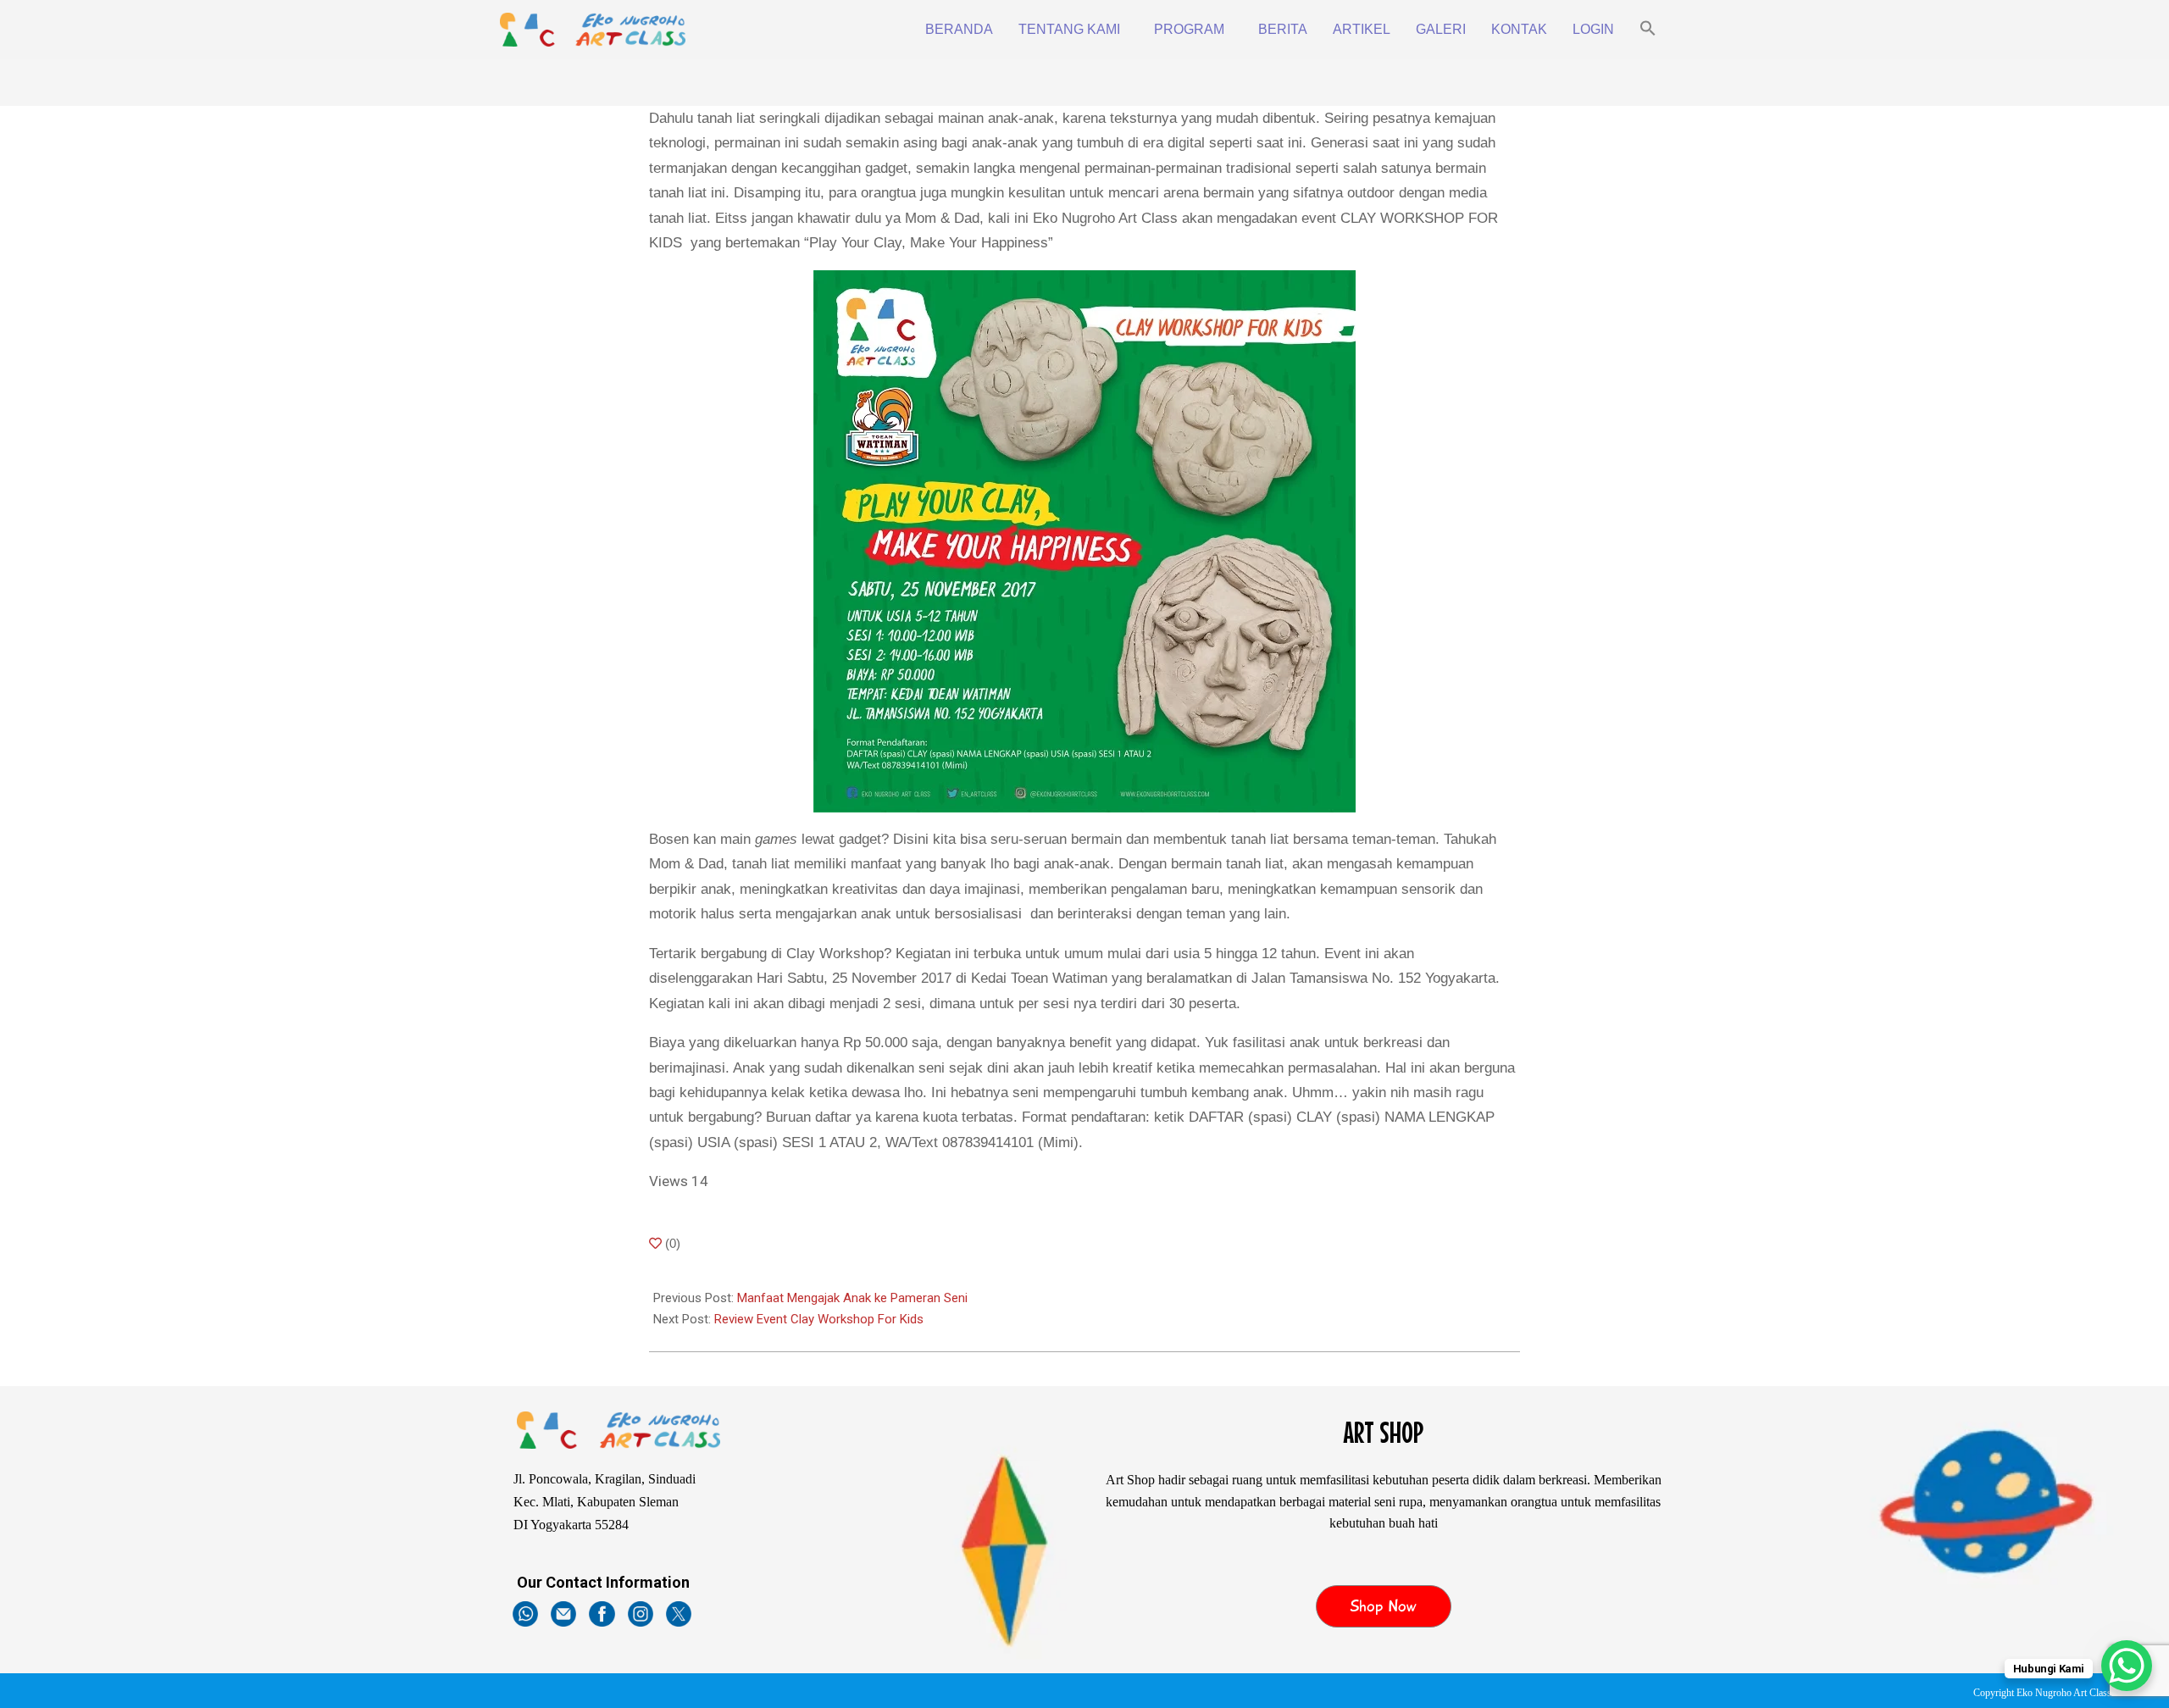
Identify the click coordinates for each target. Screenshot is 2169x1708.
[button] (1648, 30)
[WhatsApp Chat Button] (2127, 1666)
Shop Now (1383, 1606)
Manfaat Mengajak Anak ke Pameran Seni (852, 1298)
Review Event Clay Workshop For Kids (819, 1319)
